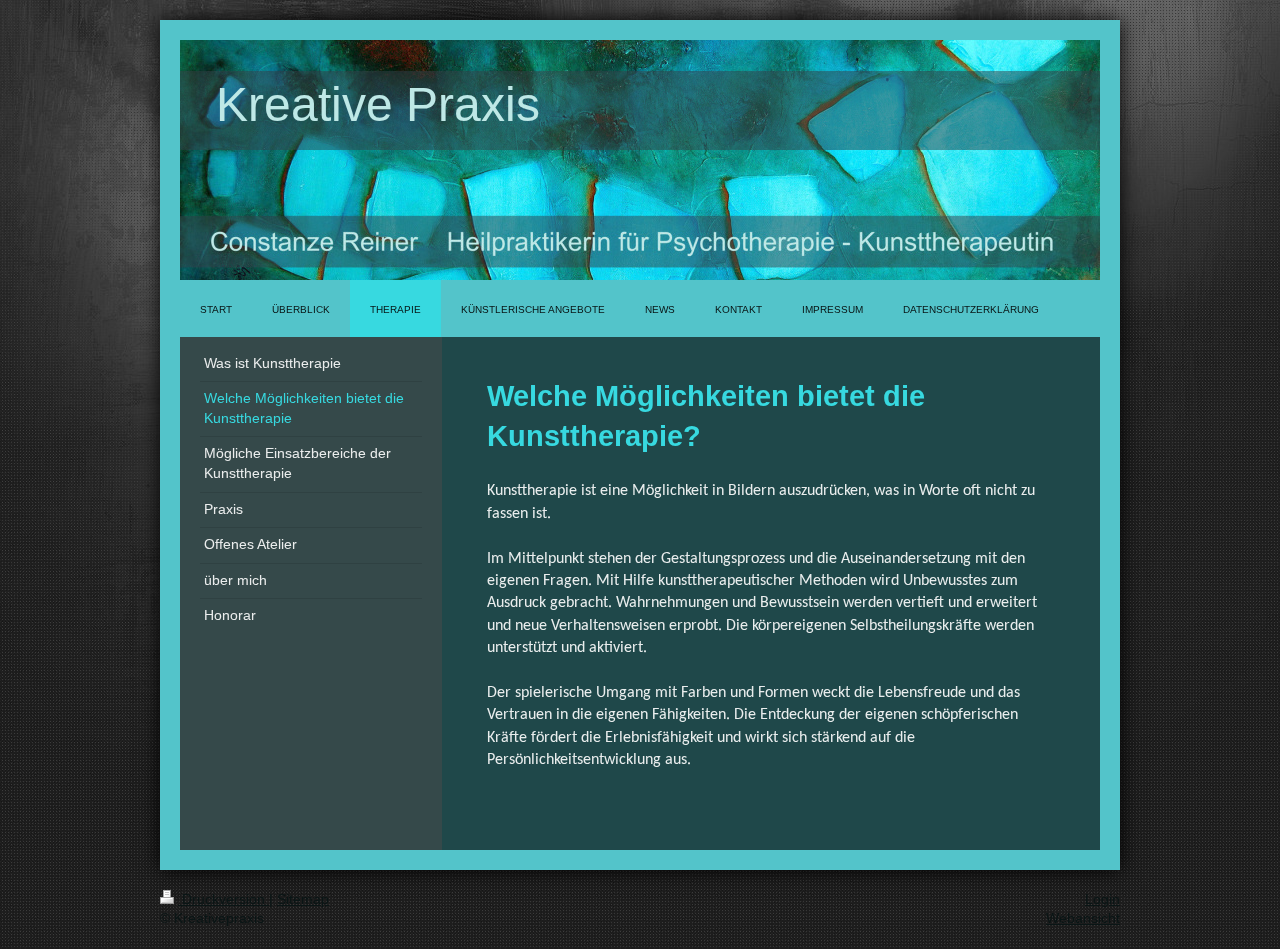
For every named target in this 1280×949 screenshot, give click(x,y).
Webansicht (1083, 918)
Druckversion (223, 899)
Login (1102, 899)
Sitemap (303, 899)
